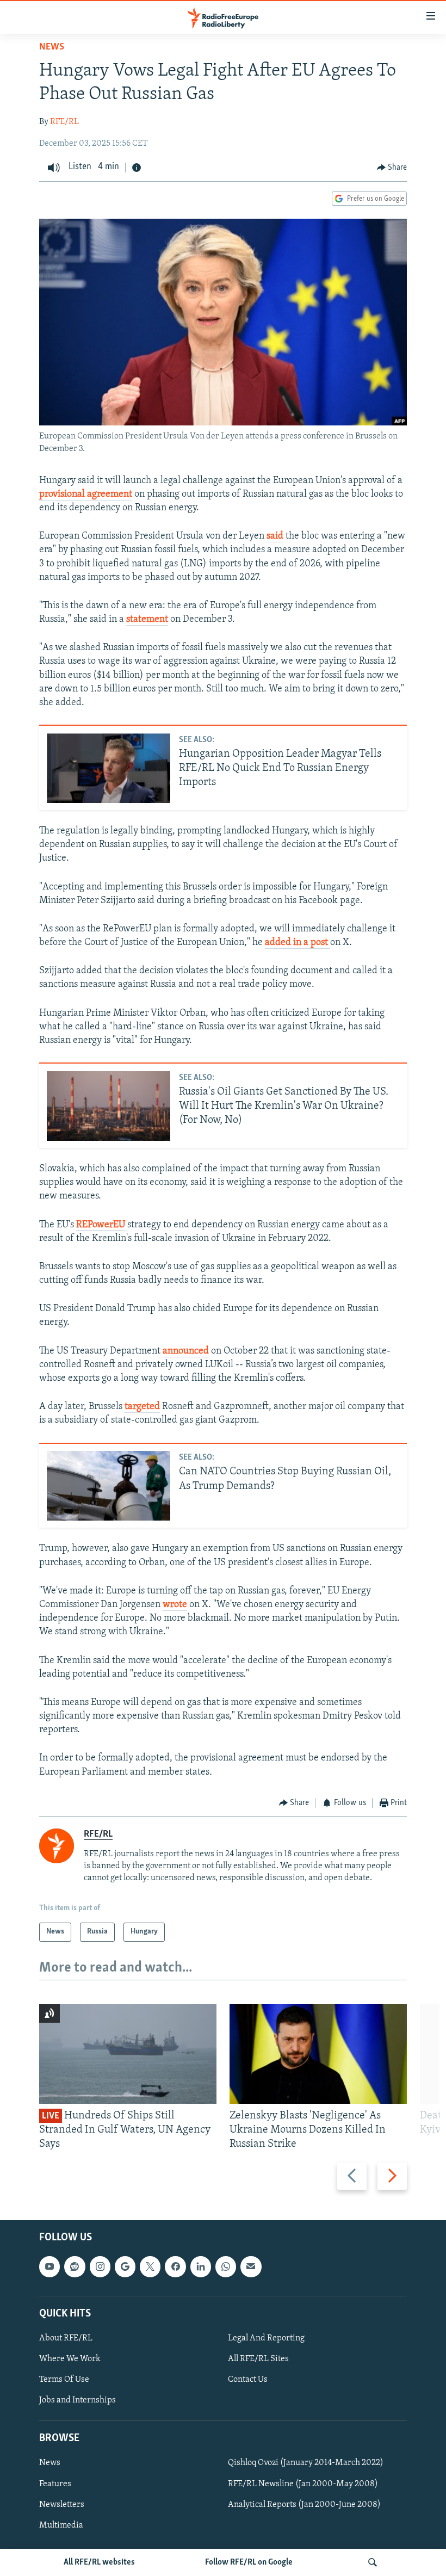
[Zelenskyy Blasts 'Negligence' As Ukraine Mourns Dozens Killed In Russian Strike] (318, 2054)
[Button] (392, 168)
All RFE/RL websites (99, 2562)
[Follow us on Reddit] (75, 2266)
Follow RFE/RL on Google (249, 2562)
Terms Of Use (64, 2380)
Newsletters (62, 2504)
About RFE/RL (66, 2338)
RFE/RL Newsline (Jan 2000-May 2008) (303, 2484)
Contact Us (248, 2380)
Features (55, 2484)
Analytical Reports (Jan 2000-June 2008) (304, 2504)
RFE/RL (64, 122)
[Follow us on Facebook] (175, 2266)
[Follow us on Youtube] (49, 2266)
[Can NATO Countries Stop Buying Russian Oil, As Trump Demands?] (109, 1486)
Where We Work (70, 2359)
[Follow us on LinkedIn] (201, 2266)
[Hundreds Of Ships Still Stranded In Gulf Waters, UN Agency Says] (128, 2054)
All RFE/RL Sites (258, 2359)
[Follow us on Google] (125, 2266)
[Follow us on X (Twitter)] (150, 2266)
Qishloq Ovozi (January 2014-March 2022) (306, 2463)
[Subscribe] (251, 2266)
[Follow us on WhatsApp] (226, 2266)
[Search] (373, 2562)
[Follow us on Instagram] (100, 2266)
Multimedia (61, 2525)
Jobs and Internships (78, 2400)
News (52, 47)
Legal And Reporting (266, 2338)
